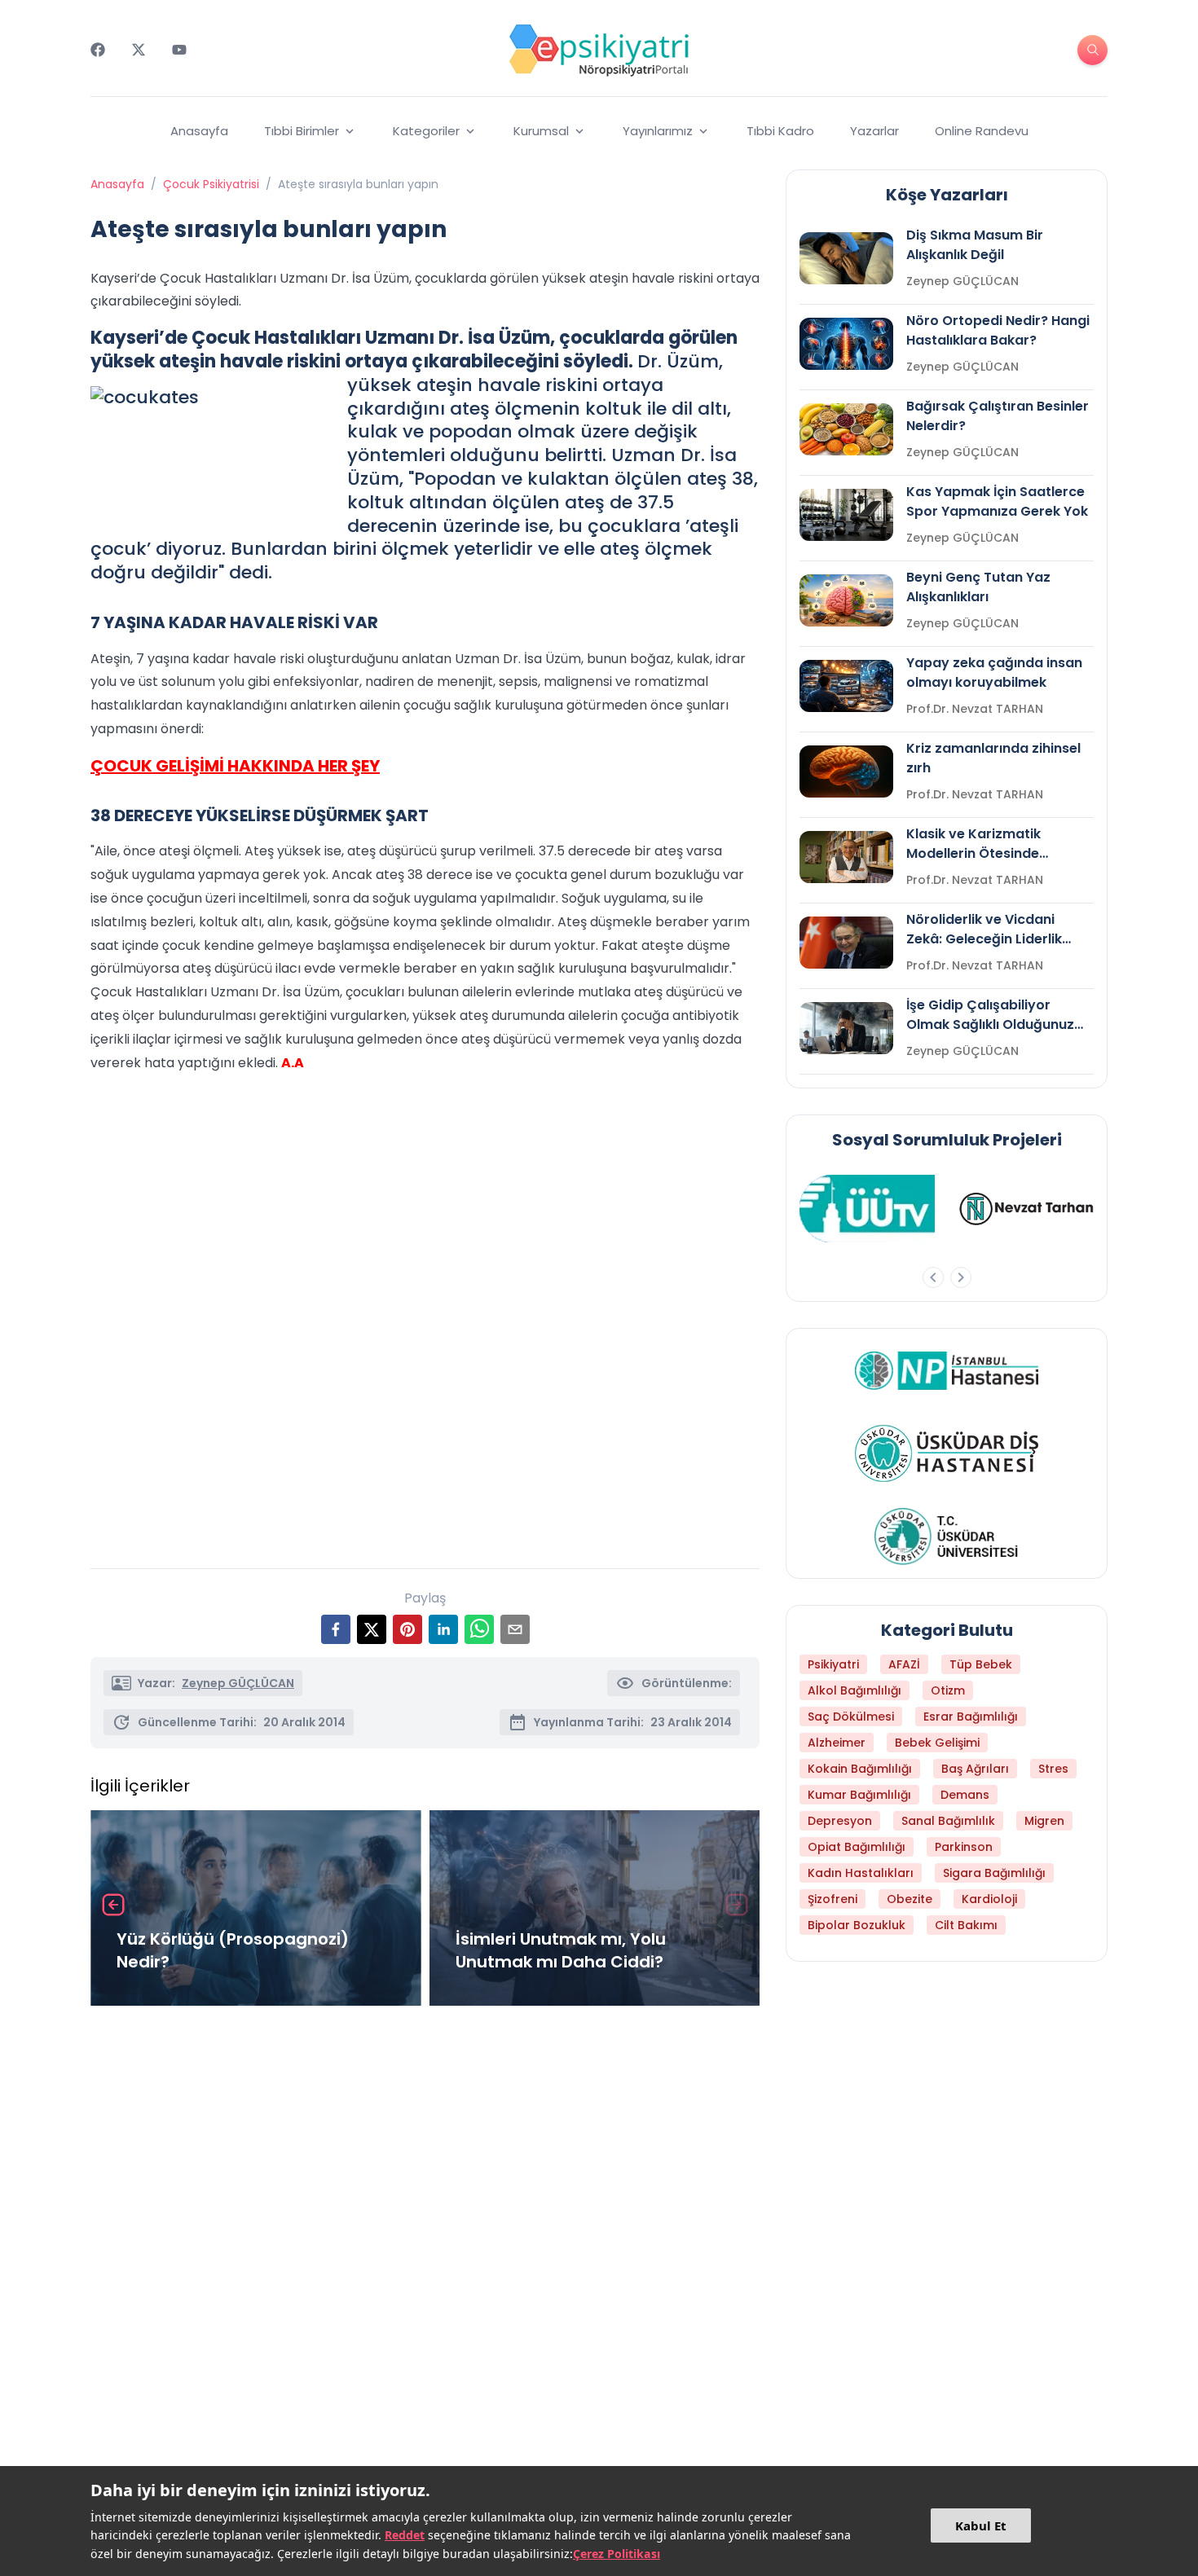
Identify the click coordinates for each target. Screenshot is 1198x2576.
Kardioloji (989, 1899)
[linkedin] (443, 1629)
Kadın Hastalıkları (861, 1873)
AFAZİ (904, 1664)
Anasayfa (199, 131)
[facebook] (336, 1629)
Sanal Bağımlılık (948, 1821)
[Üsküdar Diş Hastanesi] (947, 1453)
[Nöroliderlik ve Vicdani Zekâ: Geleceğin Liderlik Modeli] (846, 943)
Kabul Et (981, 2525)
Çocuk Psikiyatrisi (211, 184)
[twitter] (372, 1629)
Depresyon (840, 1821)
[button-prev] (933, 1277)
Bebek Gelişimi (937, 1743)
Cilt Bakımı (966, 1925)
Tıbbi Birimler (302, 131)
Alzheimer (837, 1743)
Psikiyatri (833, 1664)
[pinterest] (407, 1629)
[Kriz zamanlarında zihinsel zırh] (846, 771)
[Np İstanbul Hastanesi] (947, 1370)
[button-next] (961, 1277)
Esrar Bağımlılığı (971, 1717)
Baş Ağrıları (975, 1769)
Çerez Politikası (617, 2554)
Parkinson (964, 1847)
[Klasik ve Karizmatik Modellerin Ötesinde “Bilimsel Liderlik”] (846, 857)
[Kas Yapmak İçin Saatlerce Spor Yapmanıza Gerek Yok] (846, 515)
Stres (1053, 1769)
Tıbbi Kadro (780, 131)
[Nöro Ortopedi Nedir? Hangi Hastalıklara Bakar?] (846, 344)
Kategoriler (426, 131)
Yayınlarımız (658, 131)
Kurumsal (541, 131)
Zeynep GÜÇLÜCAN (238, 1683)
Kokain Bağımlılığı (860, 1769)
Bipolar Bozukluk (857, 1925)
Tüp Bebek (981, 1664)
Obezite (910, 1899)
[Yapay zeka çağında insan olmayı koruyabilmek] (846, 686)
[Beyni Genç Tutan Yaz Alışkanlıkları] (846, 600)
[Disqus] (425, 2235)
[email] (515, 1629)
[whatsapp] (479, 1629)
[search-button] (1092, 50)
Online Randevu (982, 131)
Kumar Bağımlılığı (859, 1795)
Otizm (948, 1690)
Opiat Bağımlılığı (857, 1847)
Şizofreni (832, 1899)
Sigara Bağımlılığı (994, 1873)
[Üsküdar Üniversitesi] (947, 1536)
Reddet (405, 2535)
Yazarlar (874, 131)
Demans (965, 1795)
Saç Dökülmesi (851, 1717)
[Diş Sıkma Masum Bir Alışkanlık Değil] (846, 258)
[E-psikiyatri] (599, 50)
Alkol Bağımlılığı (854, 1690)
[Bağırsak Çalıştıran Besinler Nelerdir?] (846, 429)
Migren (1044, 1821)
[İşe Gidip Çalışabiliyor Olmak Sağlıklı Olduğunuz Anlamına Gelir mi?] (846, 1028)
